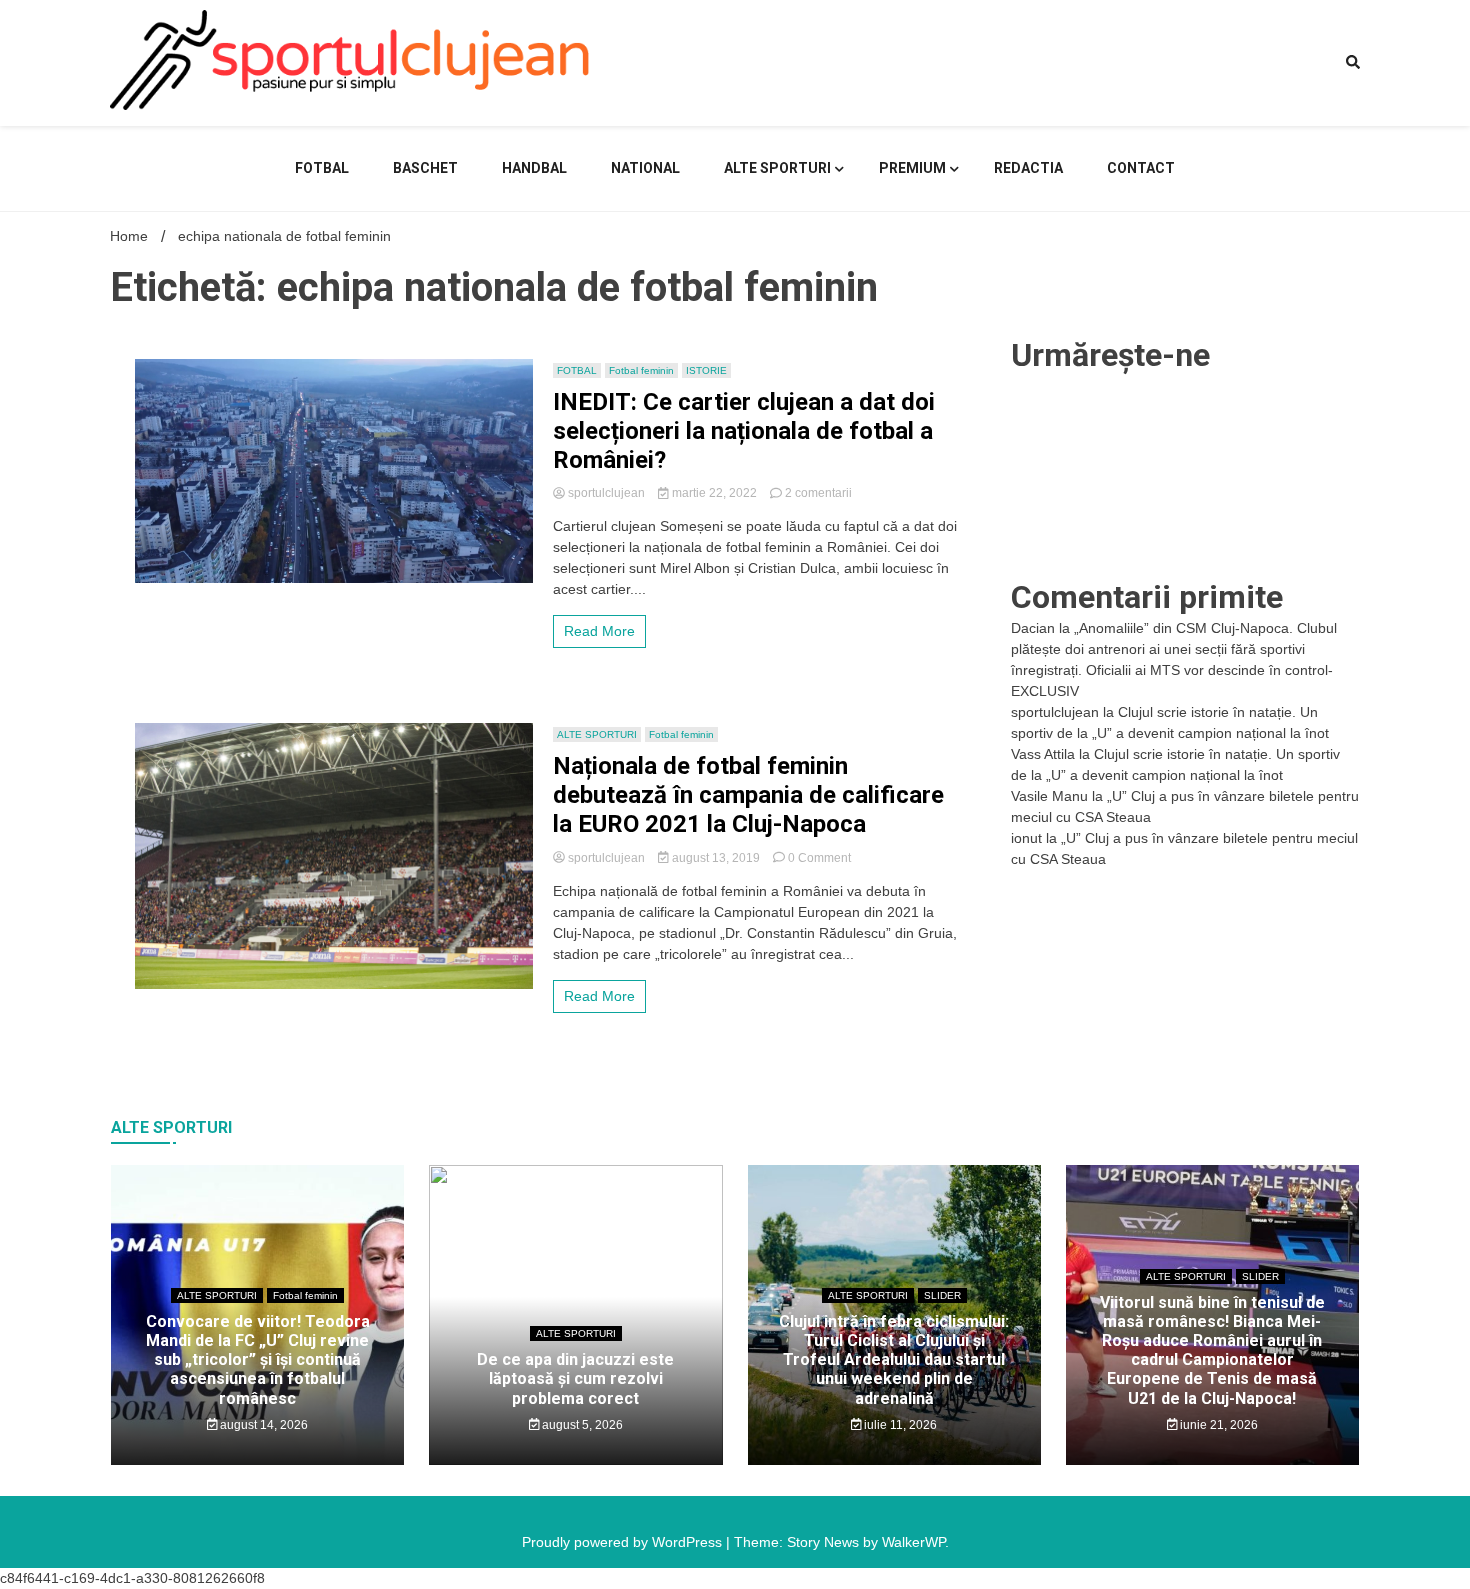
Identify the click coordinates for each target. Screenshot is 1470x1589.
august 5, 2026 (581, 1425)
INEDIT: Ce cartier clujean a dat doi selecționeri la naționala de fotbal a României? (744, 431)
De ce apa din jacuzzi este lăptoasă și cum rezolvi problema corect (575, 1378)
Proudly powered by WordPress (624, 1542)
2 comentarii (818, 493)
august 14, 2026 (262, 1425)
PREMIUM (912, 168)
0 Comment (819, 858)
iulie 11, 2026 (899, 1425)
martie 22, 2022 (714, 493)
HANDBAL (534, 168)
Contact (1141, 168)
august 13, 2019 (716, 858)
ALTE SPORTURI (777, 168)
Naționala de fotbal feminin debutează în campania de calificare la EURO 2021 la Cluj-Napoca (748, 795)
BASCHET (425, 168)
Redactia (1028, 168)
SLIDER (942, 1295)
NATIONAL (645, 168)
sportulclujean (606, 493)
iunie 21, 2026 (1217, 1425)
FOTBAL (322, 168)
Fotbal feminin (641, 370)
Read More (599, 631)
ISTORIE (706, 370)
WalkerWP (913, 1542)
